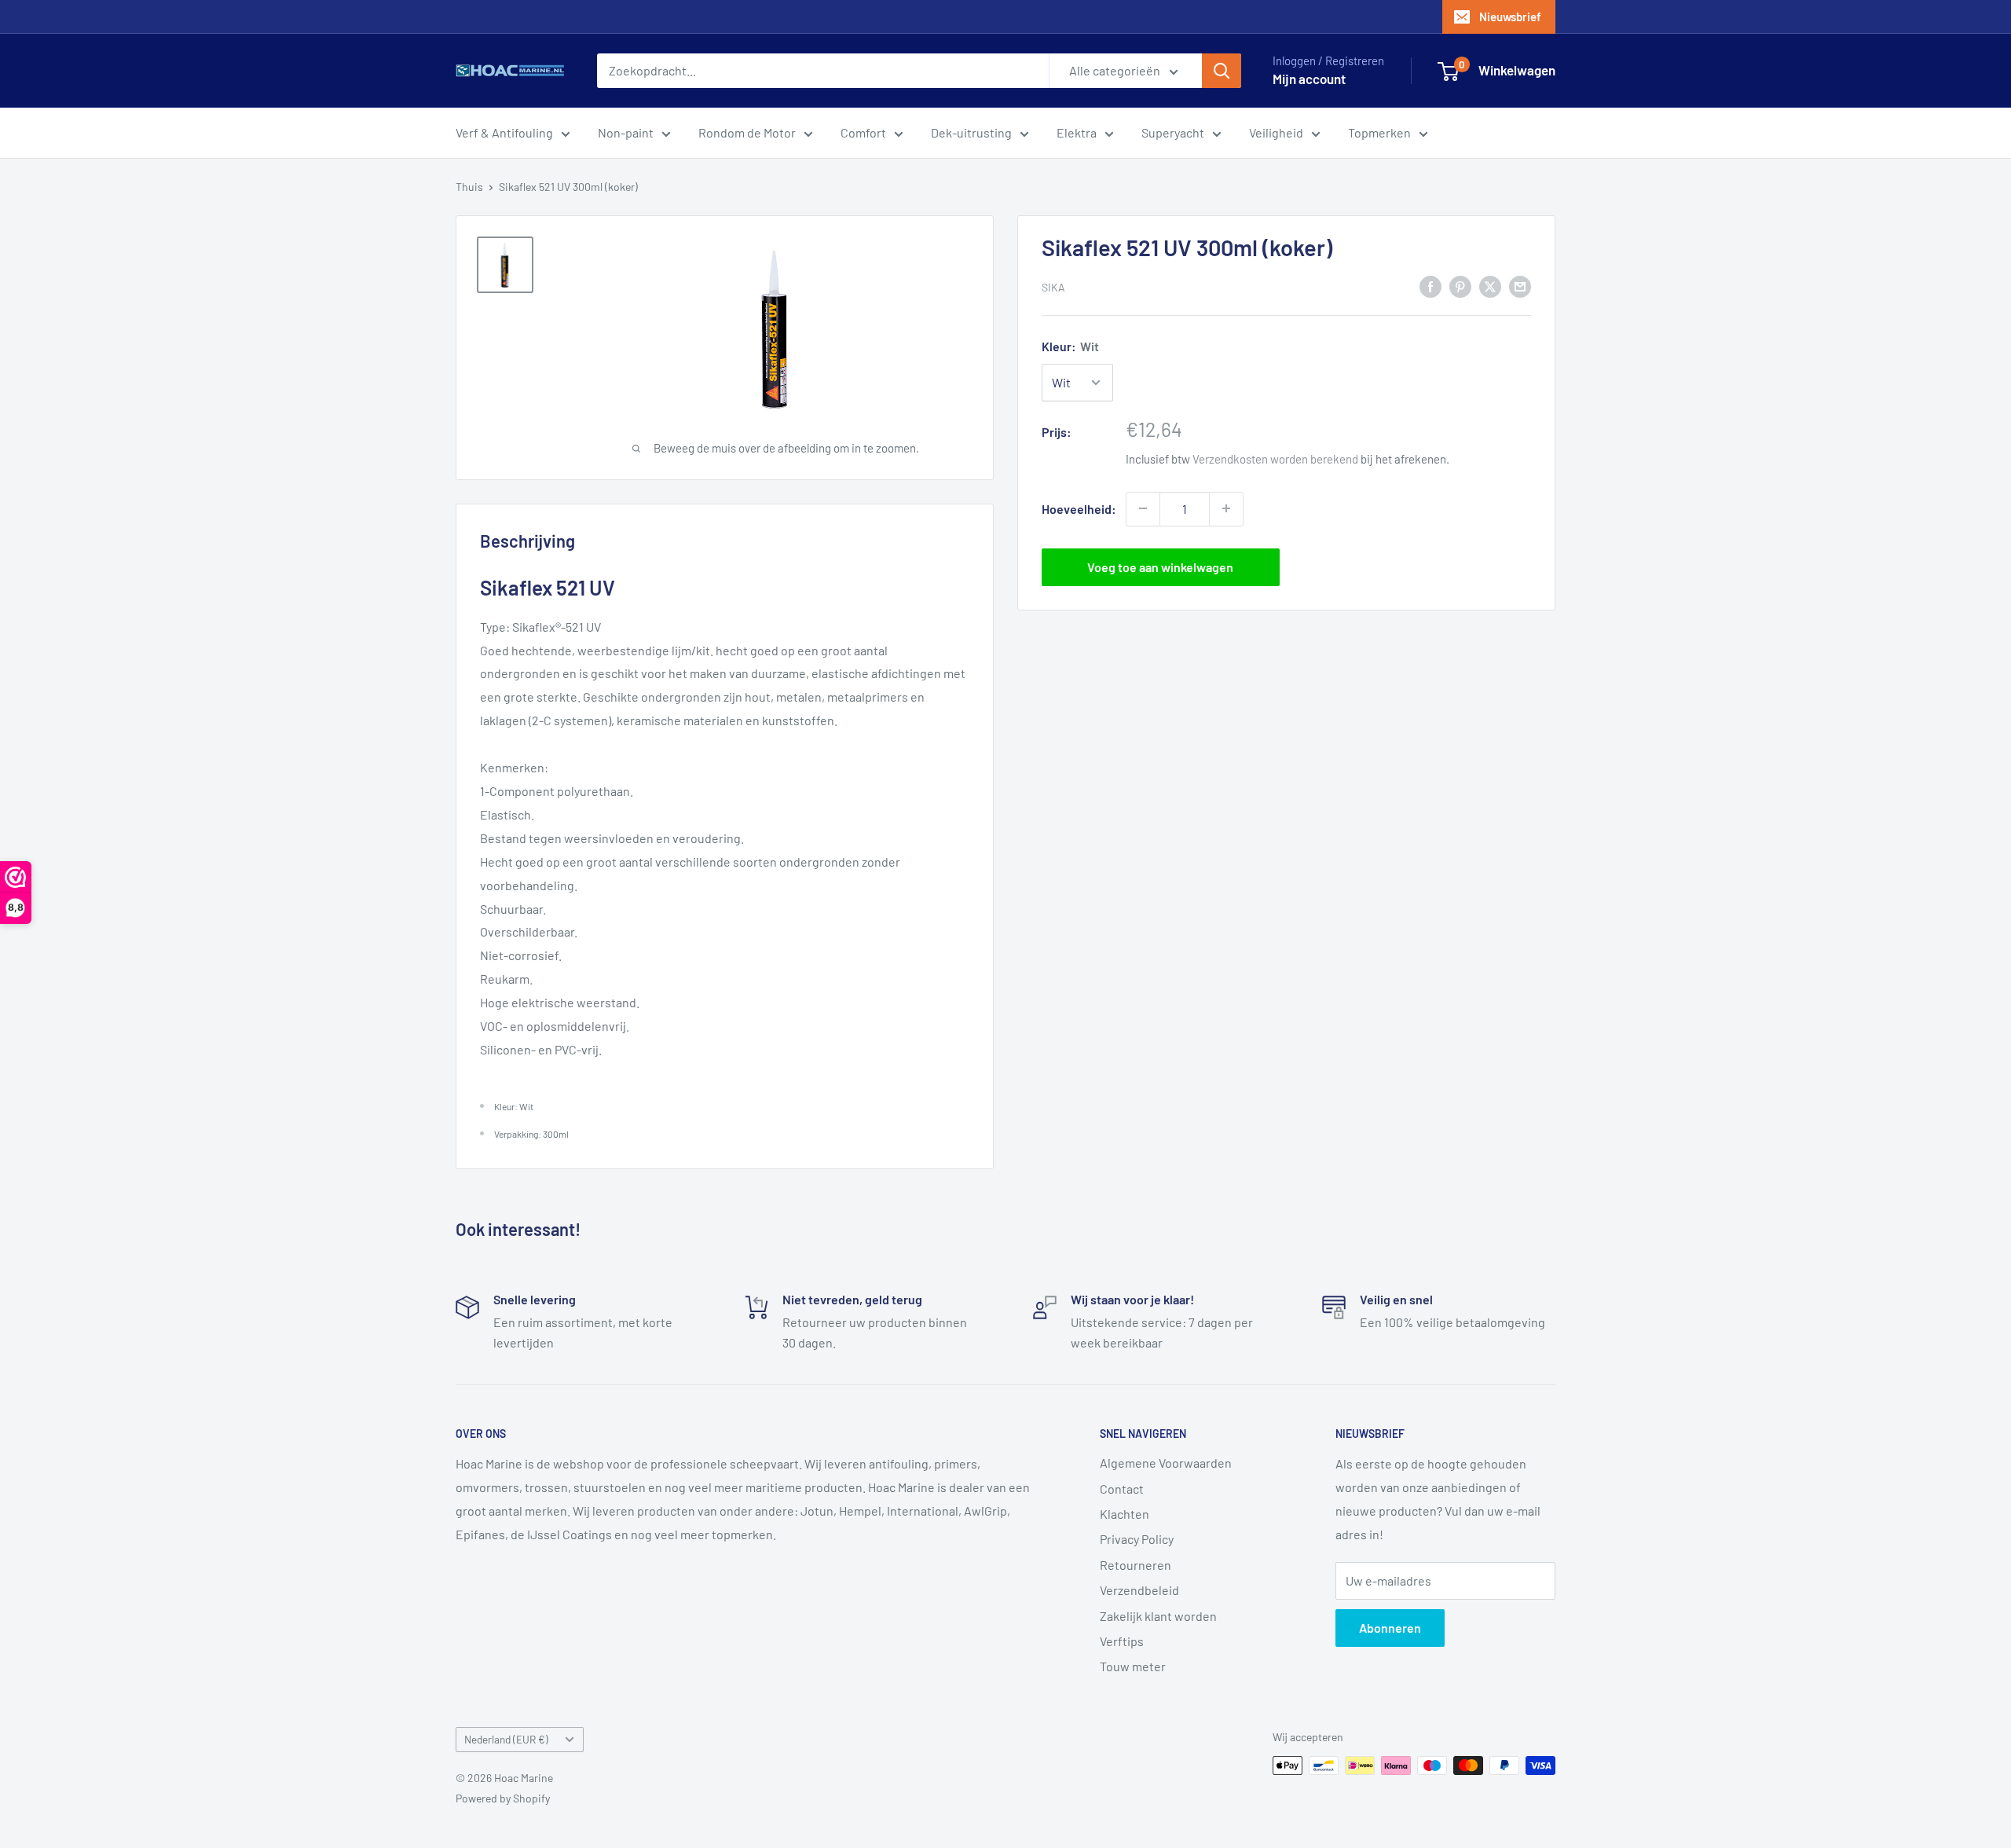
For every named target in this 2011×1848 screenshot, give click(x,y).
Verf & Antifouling (504, 132)
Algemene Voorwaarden (1166, 1463)
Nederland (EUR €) (506, 1739)
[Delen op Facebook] (1430, 286)
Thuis (469, 187)
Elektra (1077, 132)
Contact (1122, 1489)
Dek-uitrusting (971, 132)
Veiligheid (1276, 132)
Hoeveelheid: (1079, 509)
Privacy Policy (1137, 1539)
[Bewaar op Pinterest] (1460, 286)
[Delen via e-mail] (1520, 286)
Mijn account (1309, 79)
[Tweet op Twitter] (1490, 286)
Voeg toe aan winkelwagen (1160, 566)
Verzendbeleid (1139, 1590)
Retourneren (1136, 1565)
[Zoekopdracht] (1222, 71)
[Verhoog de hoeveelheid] (1226, 508)
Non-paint (626, 132)
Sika (1053, 286)
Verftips (1122, 1641)
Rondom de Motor (747, 132)
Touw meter (1133, 1666)
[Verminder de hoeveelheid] (1143, 508)
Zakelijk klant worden (1158, 1616)
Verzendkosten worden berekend (1275, 458)
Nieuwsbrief (1510, 16)
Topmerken (1379, 132)
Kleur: (1070, 346)
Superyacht (1173, 132)
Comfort (863, 132)
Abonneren (1390, 1628)
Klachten (1125, 1514)
